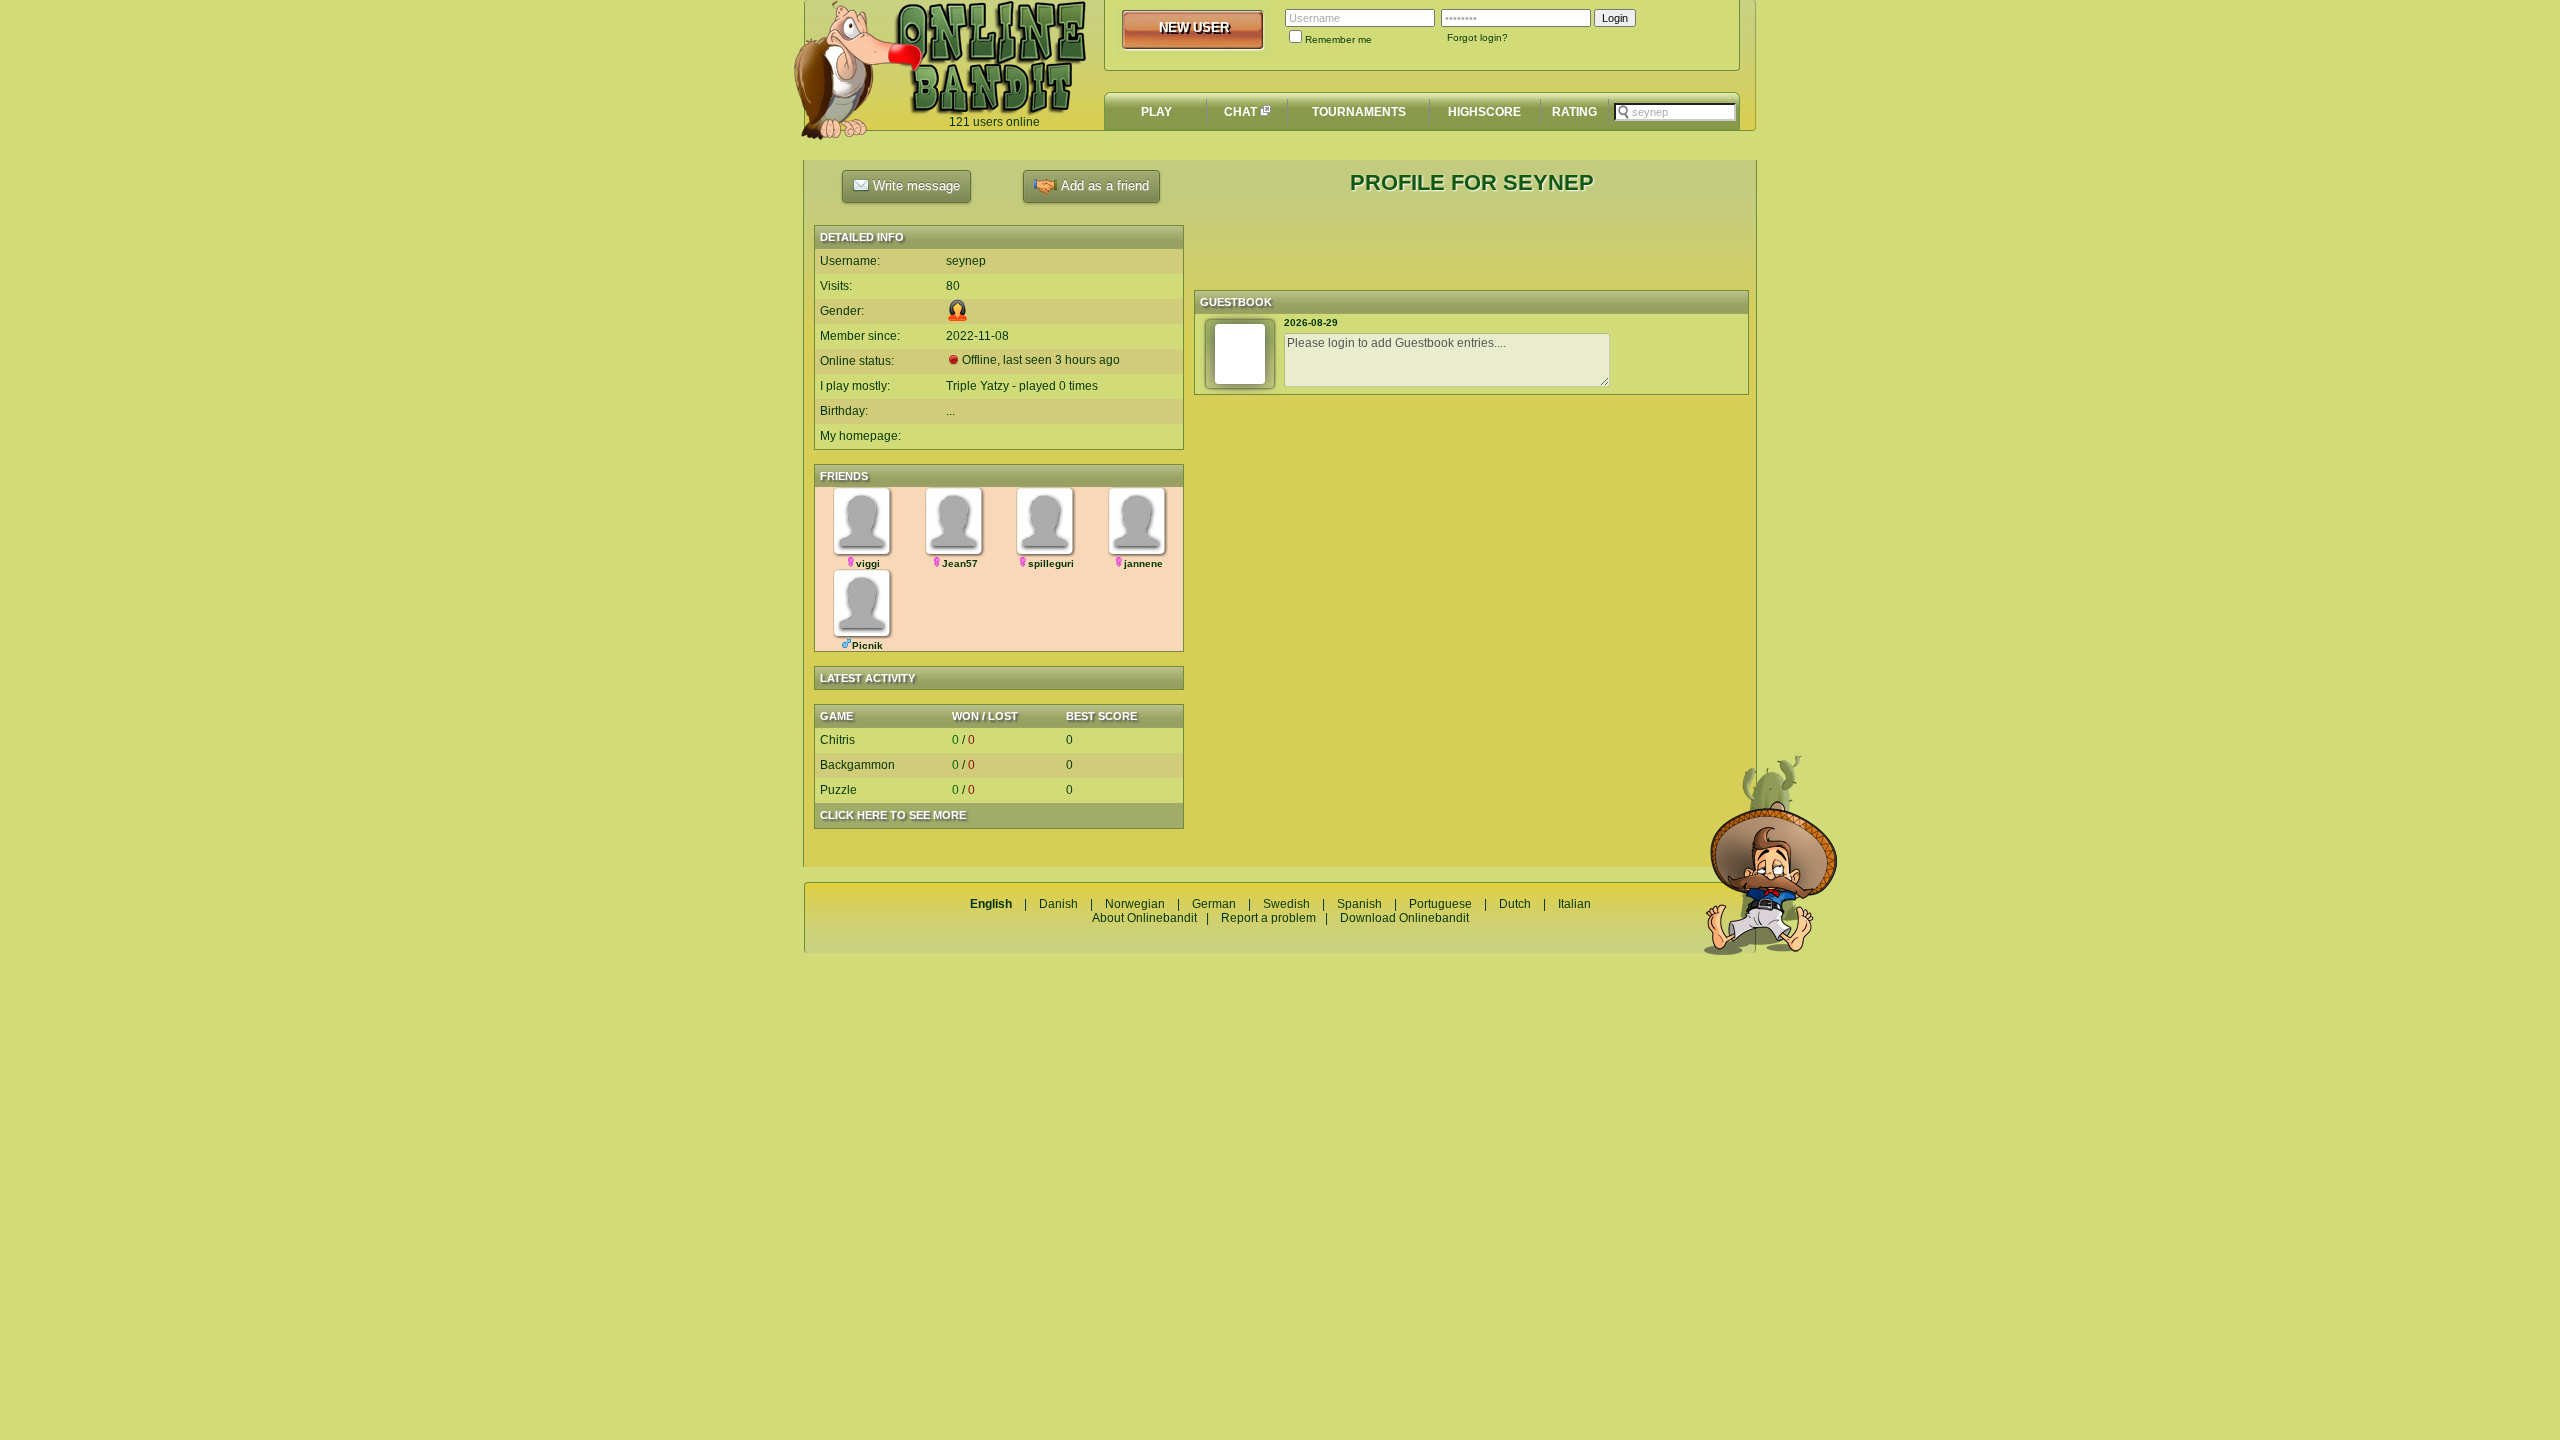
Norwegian (1135, 904)
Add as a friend (1103, 185)
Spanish (1359, 904)
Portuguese (1440, 904)
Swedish (1286, 904)
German (1214, 904)
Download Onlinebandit (1404, 918)
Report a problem (1268, 918)
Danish (1058, 904)
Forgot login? (1477, 37)
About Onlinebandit (1144, 918)
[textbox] (1675, 112)
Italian (1574, 904)
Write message (914, 185)
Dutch (1515, 904)
